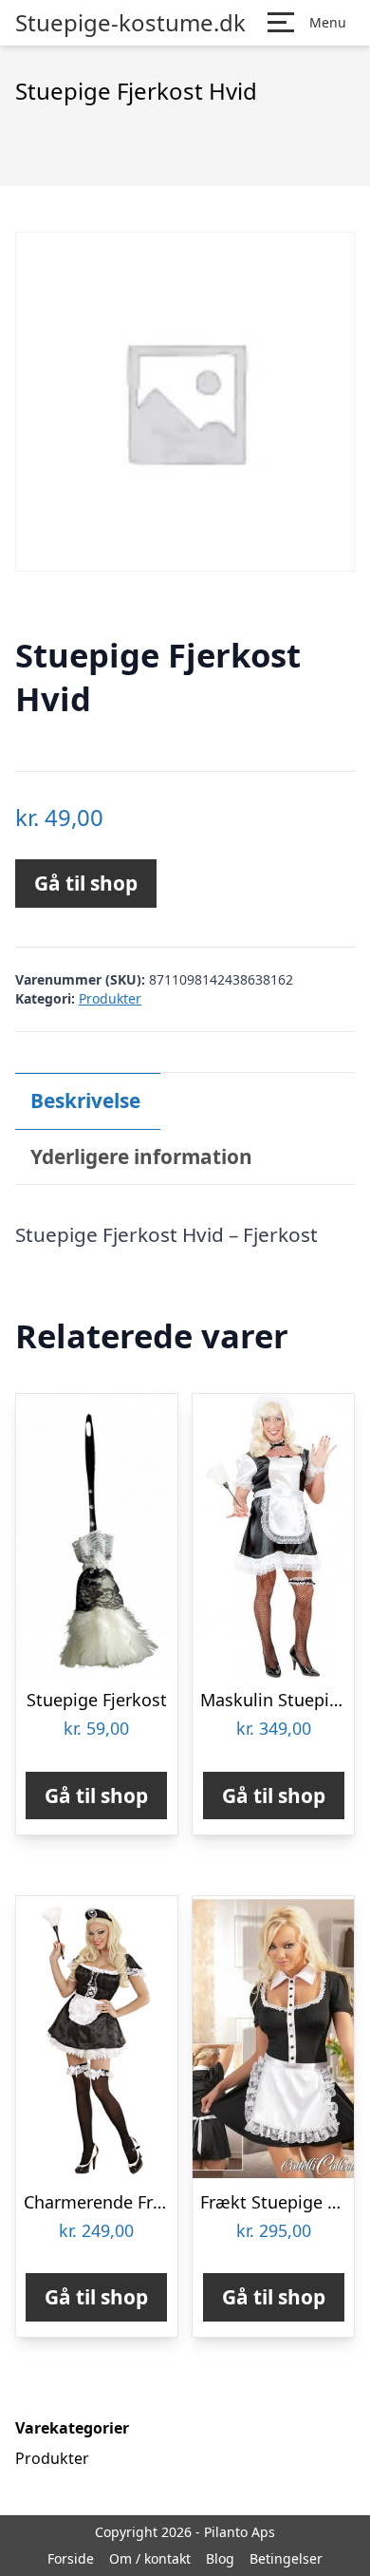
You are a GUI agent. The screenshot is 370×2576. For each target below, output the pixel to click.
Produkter (110, 998)
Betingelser (286, 2558)
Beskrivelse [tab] (85, 1100)
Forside (71, 2558)
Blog (220, 2558)
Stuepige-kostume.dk (130, 23)
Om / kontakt (150, 2558)
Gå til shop (86, 883)
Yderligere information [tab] (141, 1156)
